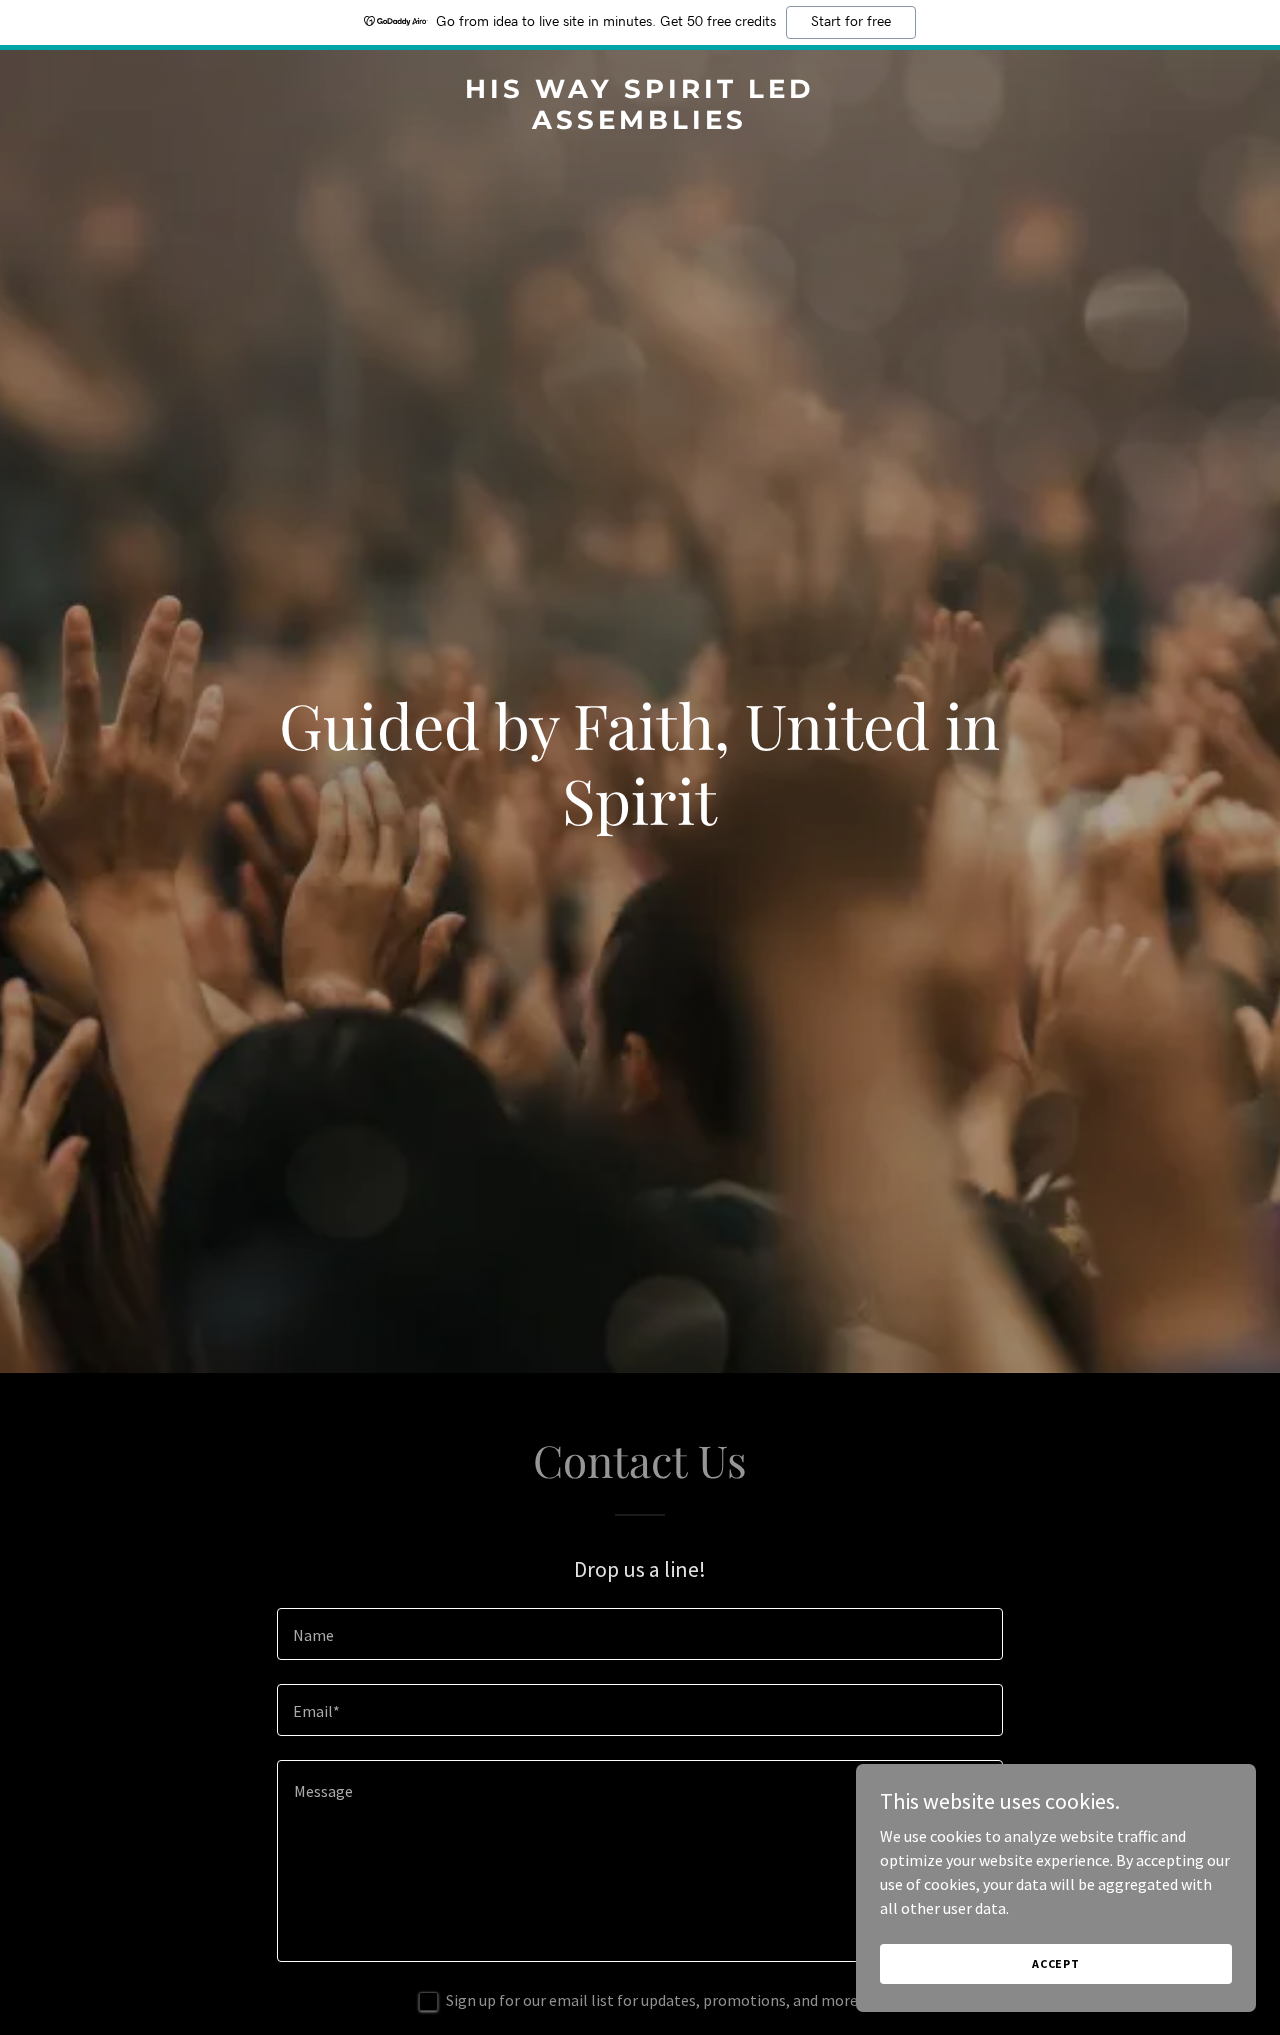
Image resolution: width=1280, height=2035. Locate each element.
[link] (640, 123)
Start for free (851, 22)
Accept (1056, 1963)
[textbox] (639, 1634)
